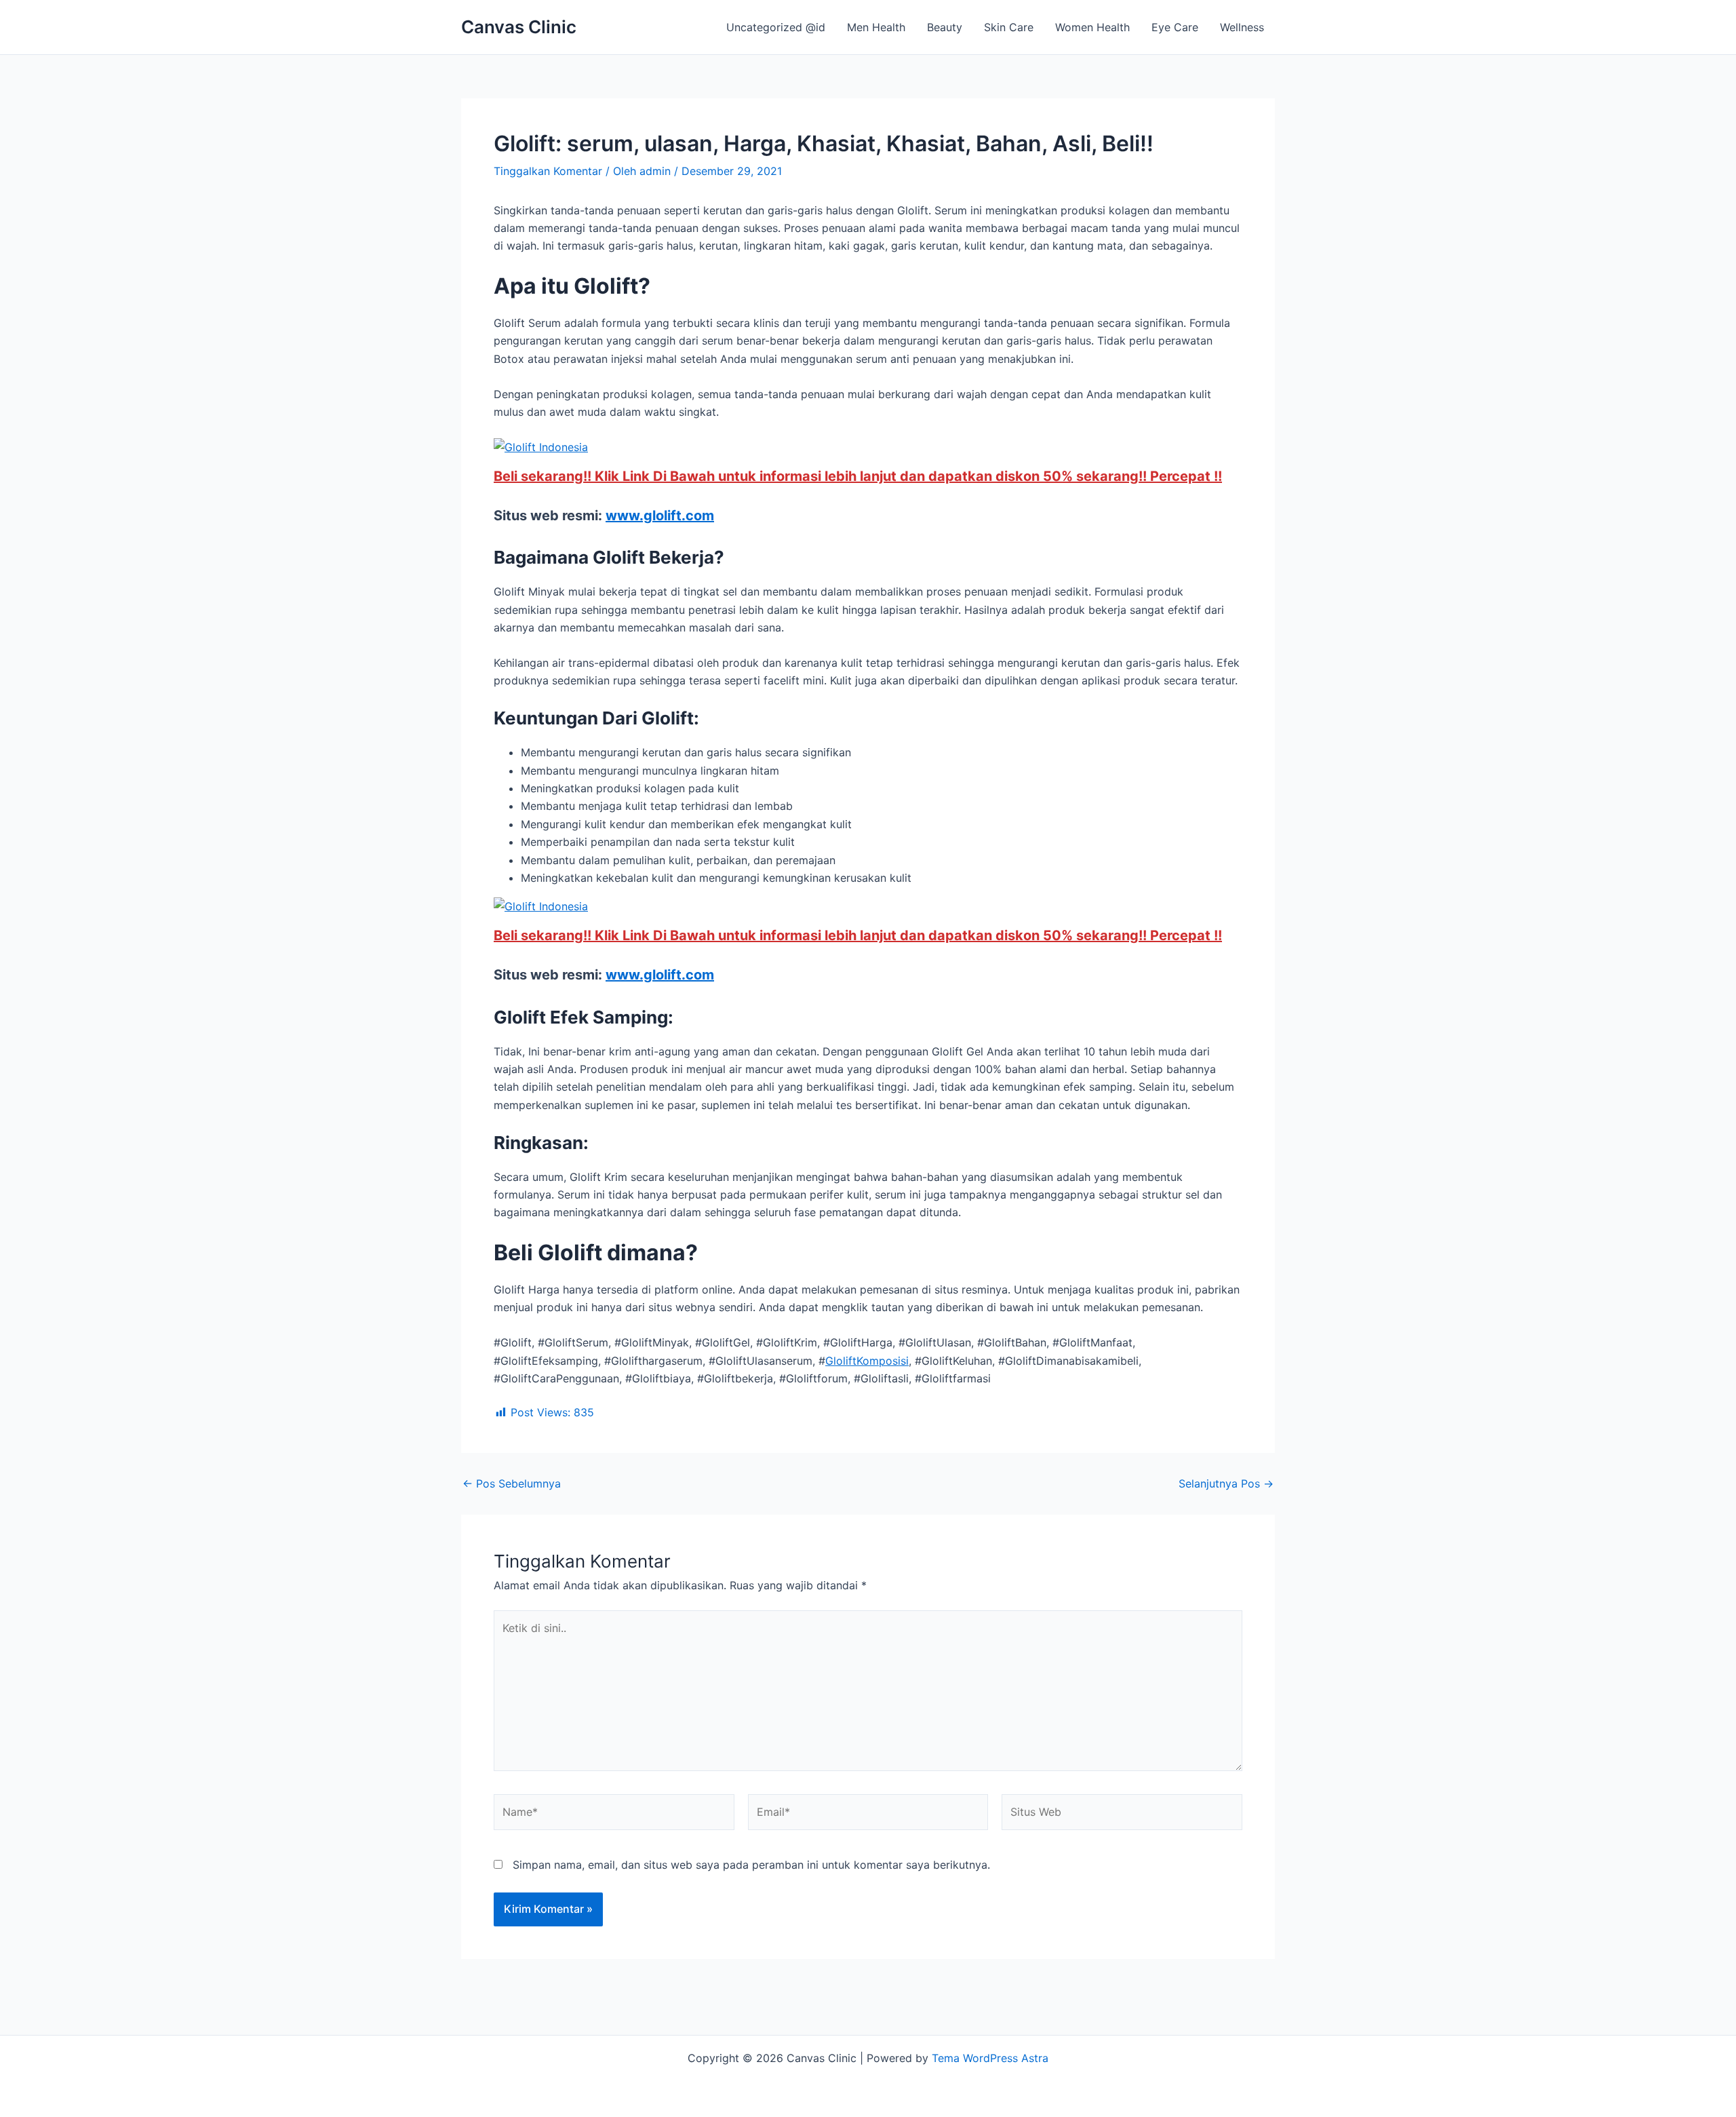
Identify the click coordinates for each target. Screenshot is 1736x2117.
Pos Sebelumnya (512, 1483)
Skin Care (1009, 27)
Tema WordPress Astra (990, 2058)
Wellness (1242, 27)
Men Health (876, 27)
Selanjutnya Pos (1226, 1483)
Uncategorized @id (776, 27)
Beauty (945, 27)
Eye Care (1175, 27)
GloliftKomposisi (867, 1361)
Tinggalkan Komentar (548, 171)
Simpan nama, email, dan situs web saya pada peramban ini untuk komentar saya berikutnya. (751, 1865)
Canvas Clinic (519, 27)
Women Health (1092, 27)
